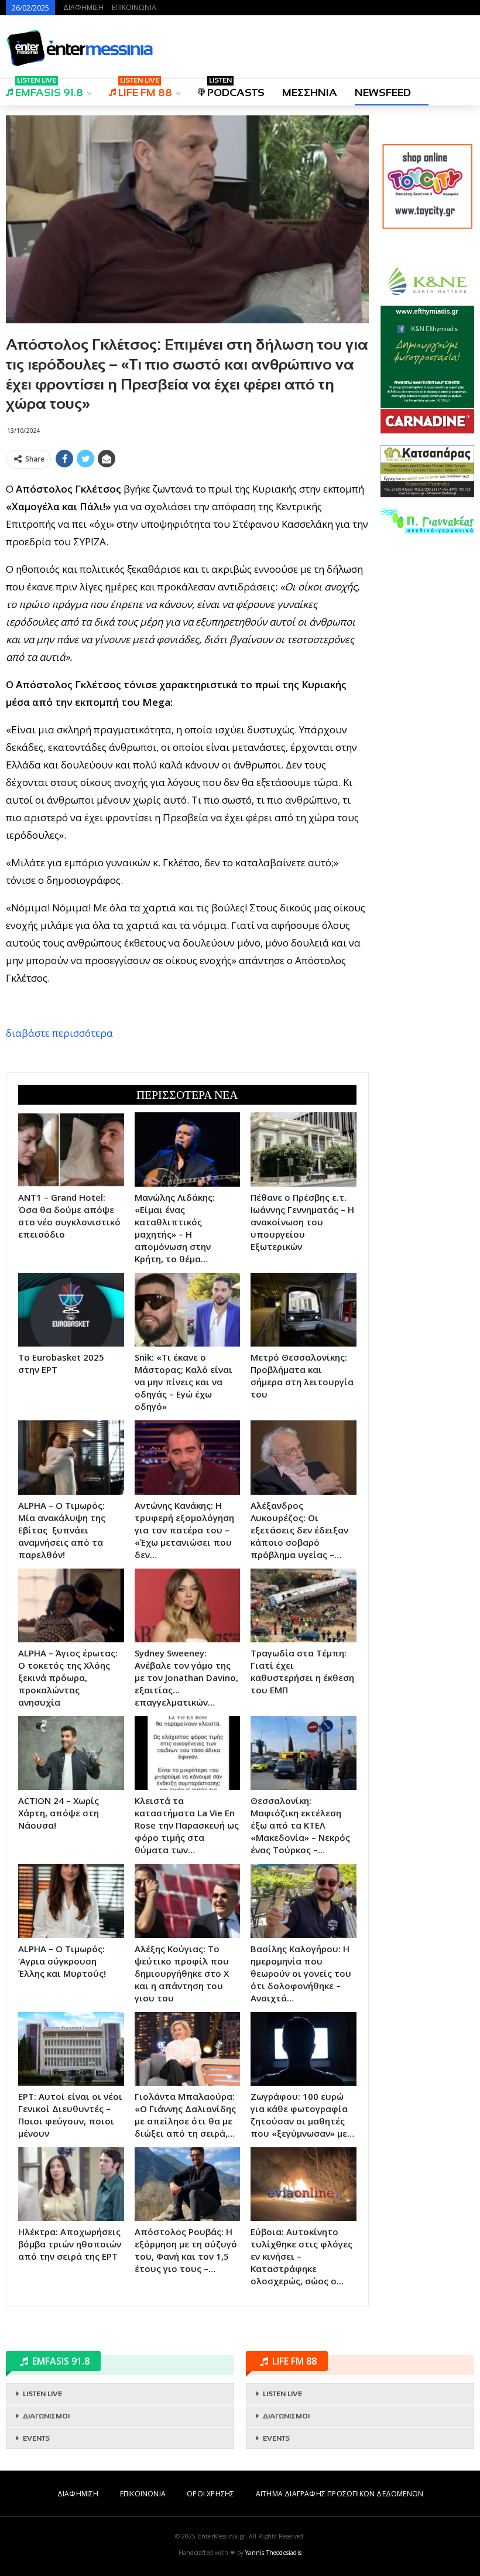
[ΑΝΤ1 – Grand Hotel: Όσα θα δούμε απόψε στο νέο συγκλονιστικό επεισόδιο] (71, 1149)
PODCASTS (236, 89)
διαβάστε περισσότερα (59, 1033)
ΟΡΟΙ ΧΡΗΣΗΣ (210, 2494)
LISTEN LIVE (42, 2394)
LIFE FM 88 (145, 89)
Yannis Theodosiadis (273, 2553)
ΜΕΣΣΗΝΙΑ (310, 93)
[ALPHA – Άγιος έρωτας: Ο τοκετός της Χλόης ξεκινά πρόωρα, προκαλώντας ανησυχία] (71, 1605)
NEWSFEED (383, 93)
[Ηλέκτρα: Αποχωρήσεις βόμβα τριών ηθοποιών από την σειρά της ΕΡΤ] (71, 2184)
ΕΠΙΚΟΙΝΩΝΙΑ (134, 7)
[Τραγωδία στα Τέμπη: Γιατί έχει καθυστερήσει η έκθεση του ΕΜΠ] (304, 1605)
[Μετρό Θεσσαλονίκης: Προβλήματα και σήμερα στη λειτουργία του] (304, 1310)
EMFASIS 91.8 (49, 89)
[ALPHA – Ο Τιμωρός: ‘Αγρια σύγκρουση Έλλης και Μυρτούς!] (71, 1901)
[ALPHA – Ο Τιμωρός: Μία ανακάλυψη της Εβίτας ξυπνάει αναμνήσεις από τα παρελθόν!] (71, 1457)
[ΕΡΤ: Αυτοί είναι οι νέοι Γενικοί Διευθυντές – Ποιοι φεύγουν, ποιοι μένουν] (71, 2049)
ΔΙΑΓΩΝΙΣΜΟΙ (46, 2416)
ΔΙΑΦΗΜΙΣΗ (83, 7)
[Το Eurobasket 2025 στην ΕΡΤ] (71, 1310)
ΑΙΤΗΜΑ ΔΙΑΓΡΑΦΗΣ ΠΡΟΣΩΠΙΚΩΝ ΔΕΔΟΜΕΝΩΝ (340, 2494)
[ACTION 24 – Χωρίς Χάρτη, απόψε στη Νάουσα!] (71, 1753)
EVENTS (36, 2438)
